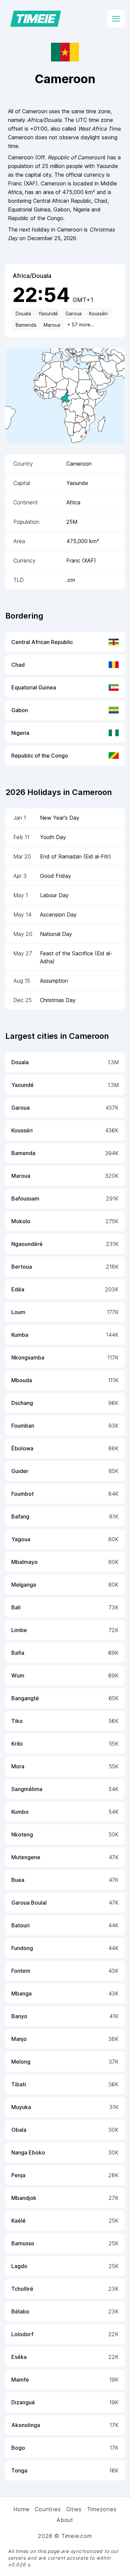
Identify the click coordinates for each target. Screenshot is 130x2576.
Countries (48, 2509)
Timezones (102, 2509)
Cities (74, 2509)
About (65, 2520)
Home (21, 2509)
